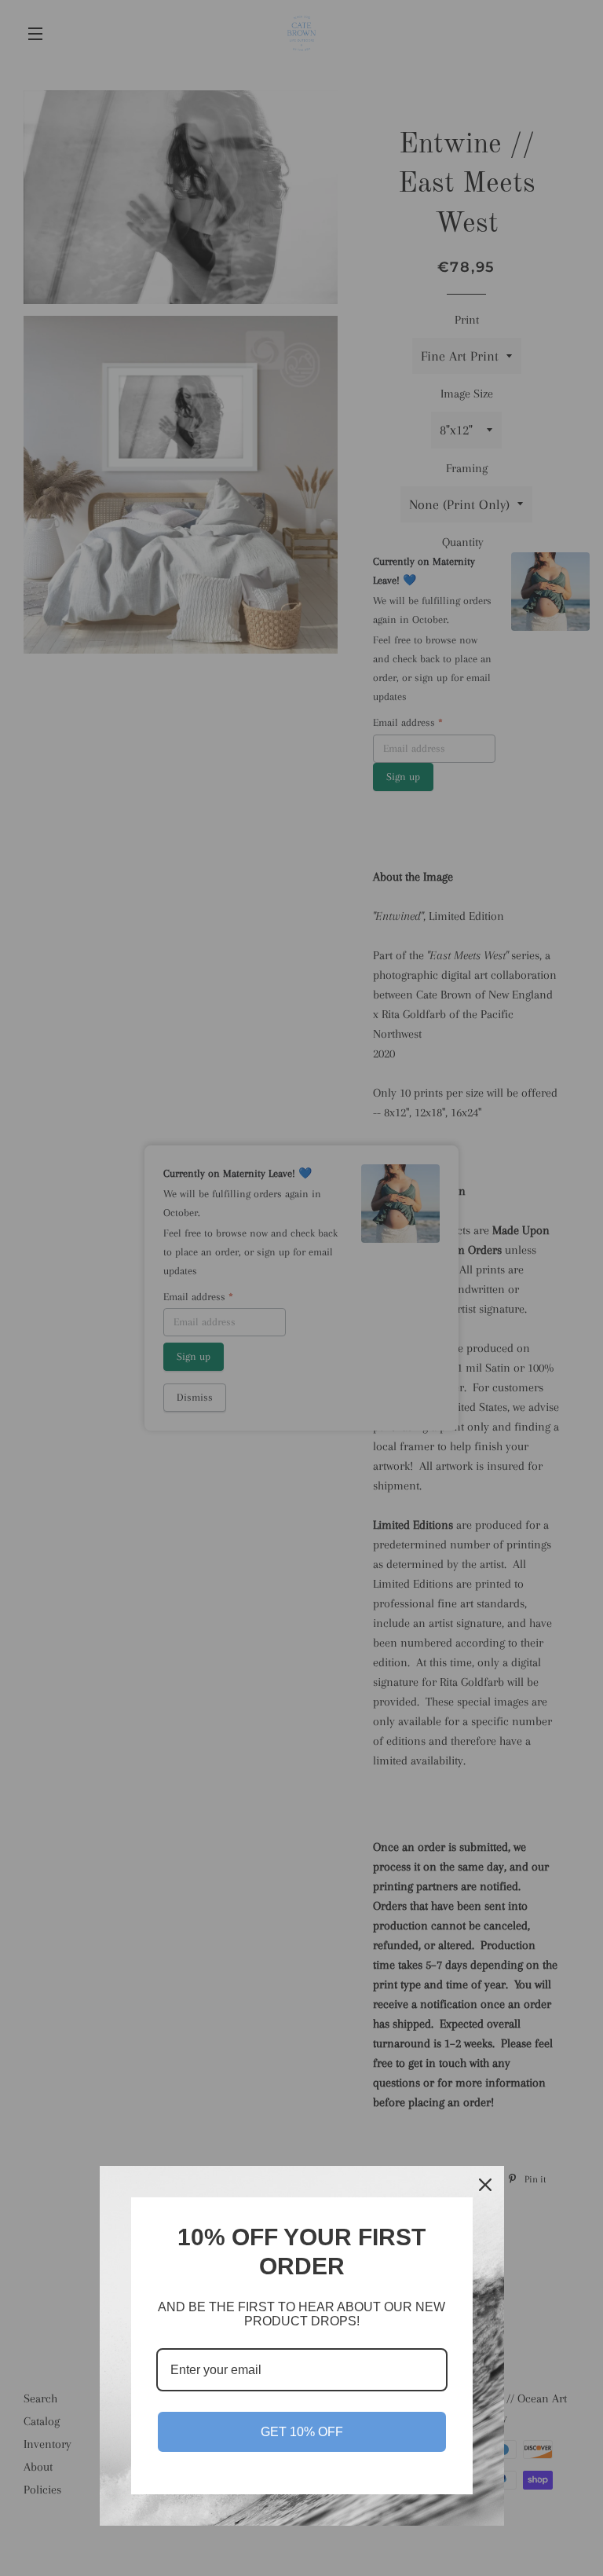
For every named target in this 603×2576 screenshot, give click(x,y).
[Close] (485, 2185)
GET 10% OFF (302, 2432)
